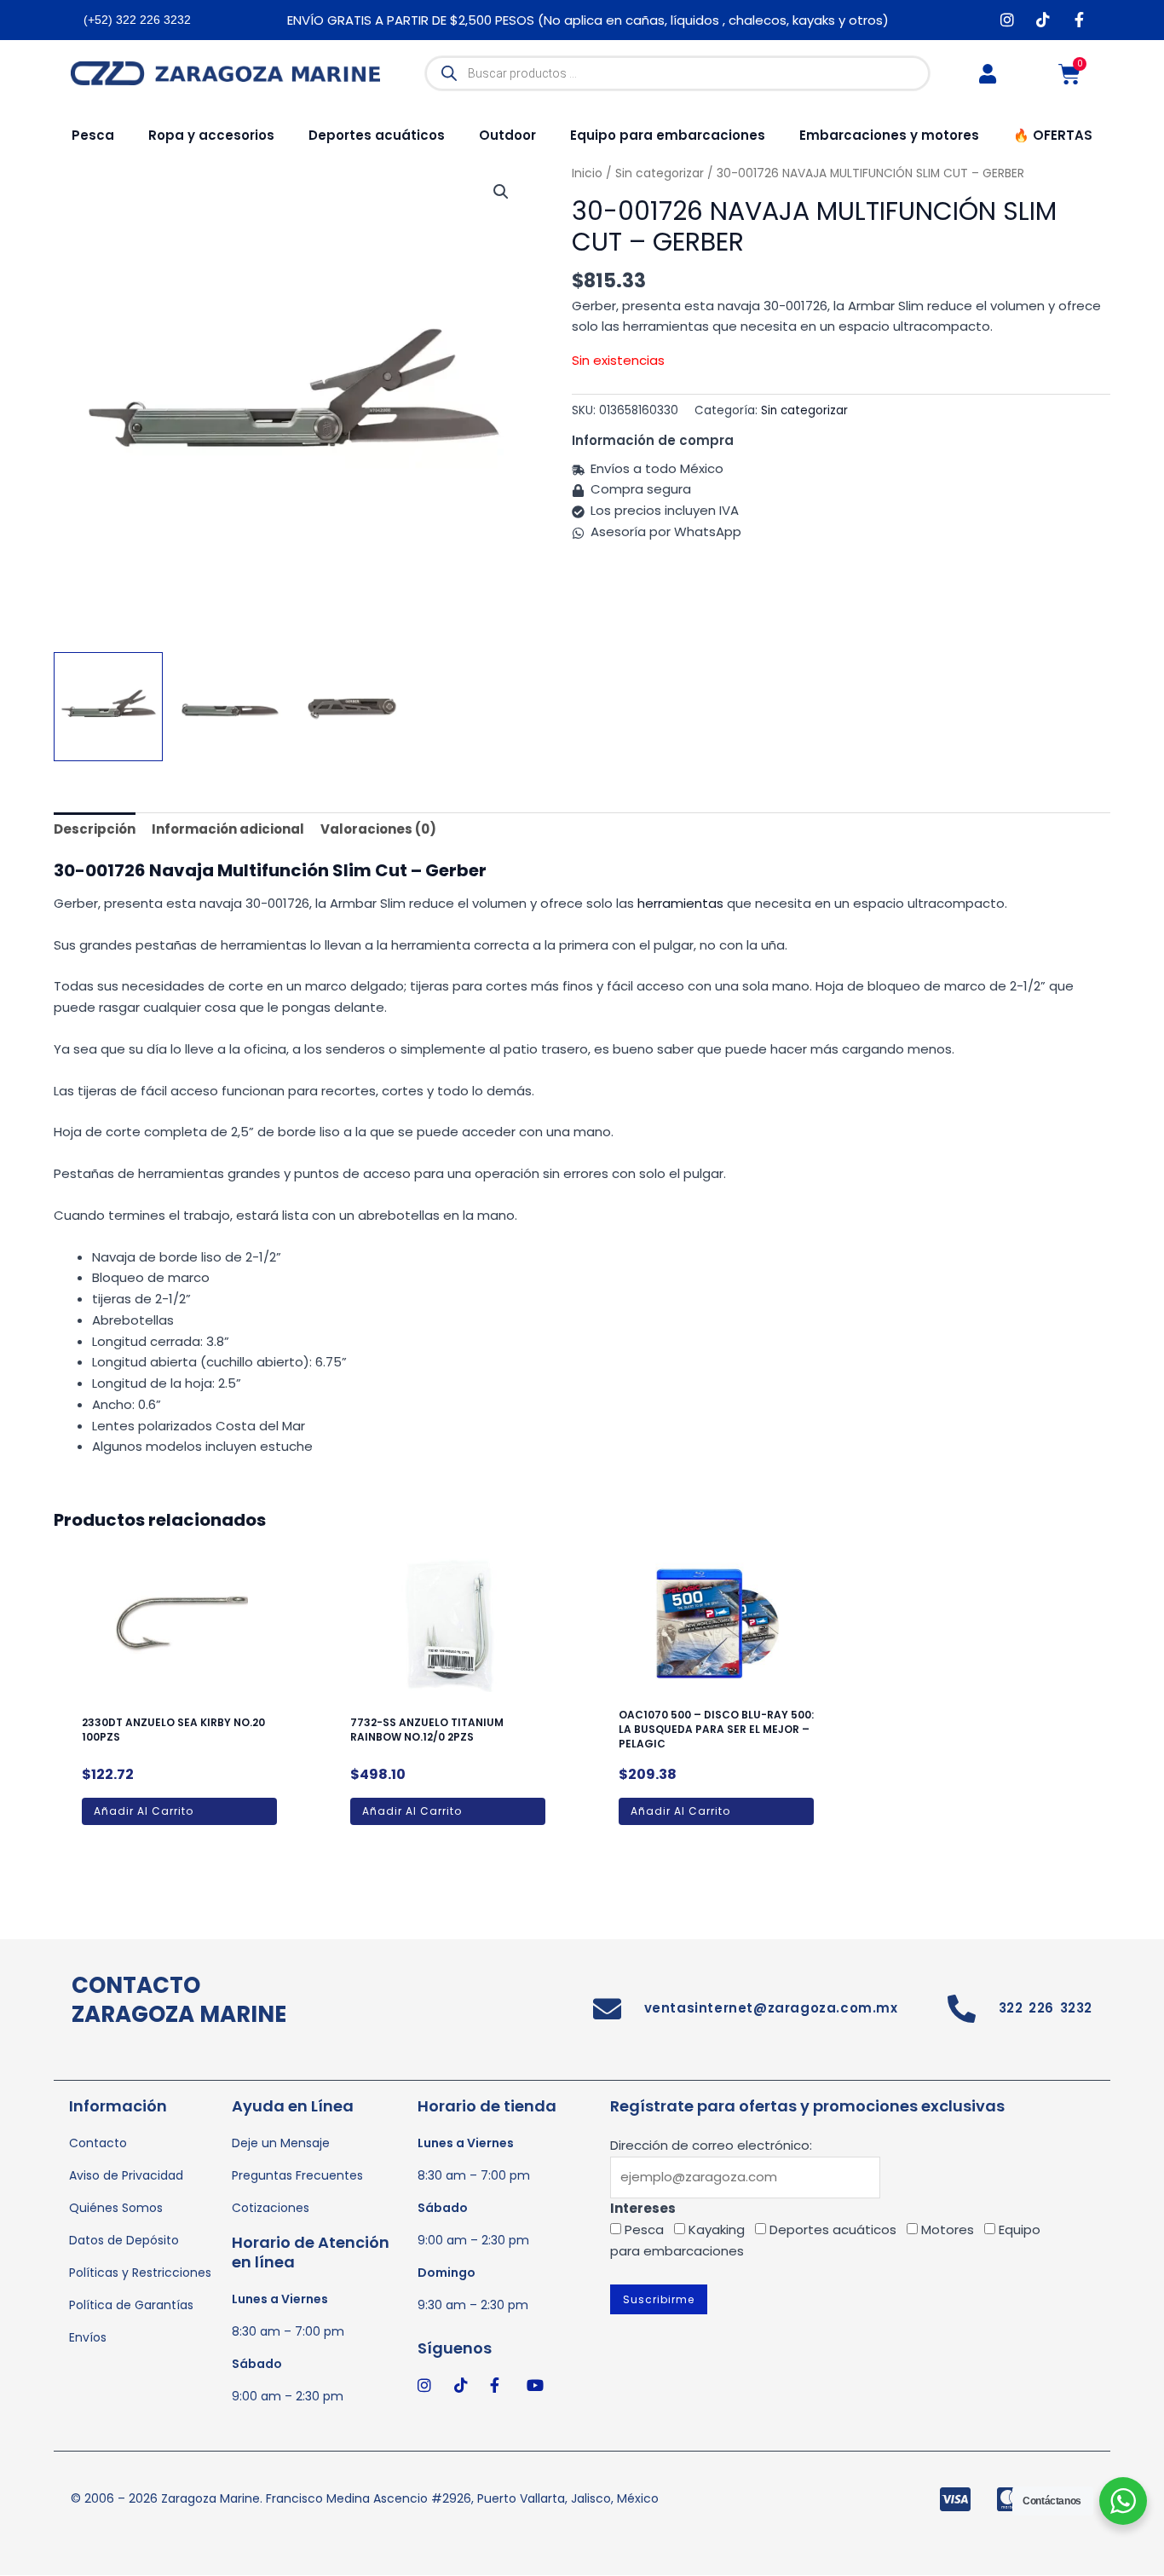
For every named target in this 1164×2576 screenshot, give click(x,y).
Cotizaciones (271, 2208)
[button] (501, 192)
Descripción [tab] (95, 829)
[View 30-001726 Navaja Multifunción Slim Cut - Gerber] (108, 707)
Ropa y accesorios (211, 135)
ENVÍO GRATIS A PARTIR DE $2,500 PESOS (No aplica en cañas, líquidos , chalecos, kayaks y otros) (588, 20)
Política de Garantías (131, 2305)
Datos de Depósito (124, 2240)
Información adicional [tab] (228, 829)
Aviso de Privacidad (126, 2175)
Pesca (93, 135)
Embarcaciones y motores (889, 135)
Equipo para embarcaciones (668, 135)
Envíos (88, 2337)
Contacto (98, 2143)
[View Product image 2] (230, 707)
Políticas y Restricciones (140, 2273)
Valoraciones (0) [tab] (378, 829)
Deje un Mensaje (281, 2143)
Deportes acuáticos (377, 135)
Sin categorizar (804, 410)
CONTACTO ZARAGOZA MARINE (179, 2000)
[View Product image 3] (353, 707)
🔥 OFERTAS (1053, 135)
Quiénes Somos (116, 2208)
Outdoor (507, 135)
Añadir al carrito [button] (144, 1811)
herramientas (680, 903)
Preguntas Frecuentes (297, 2175)
